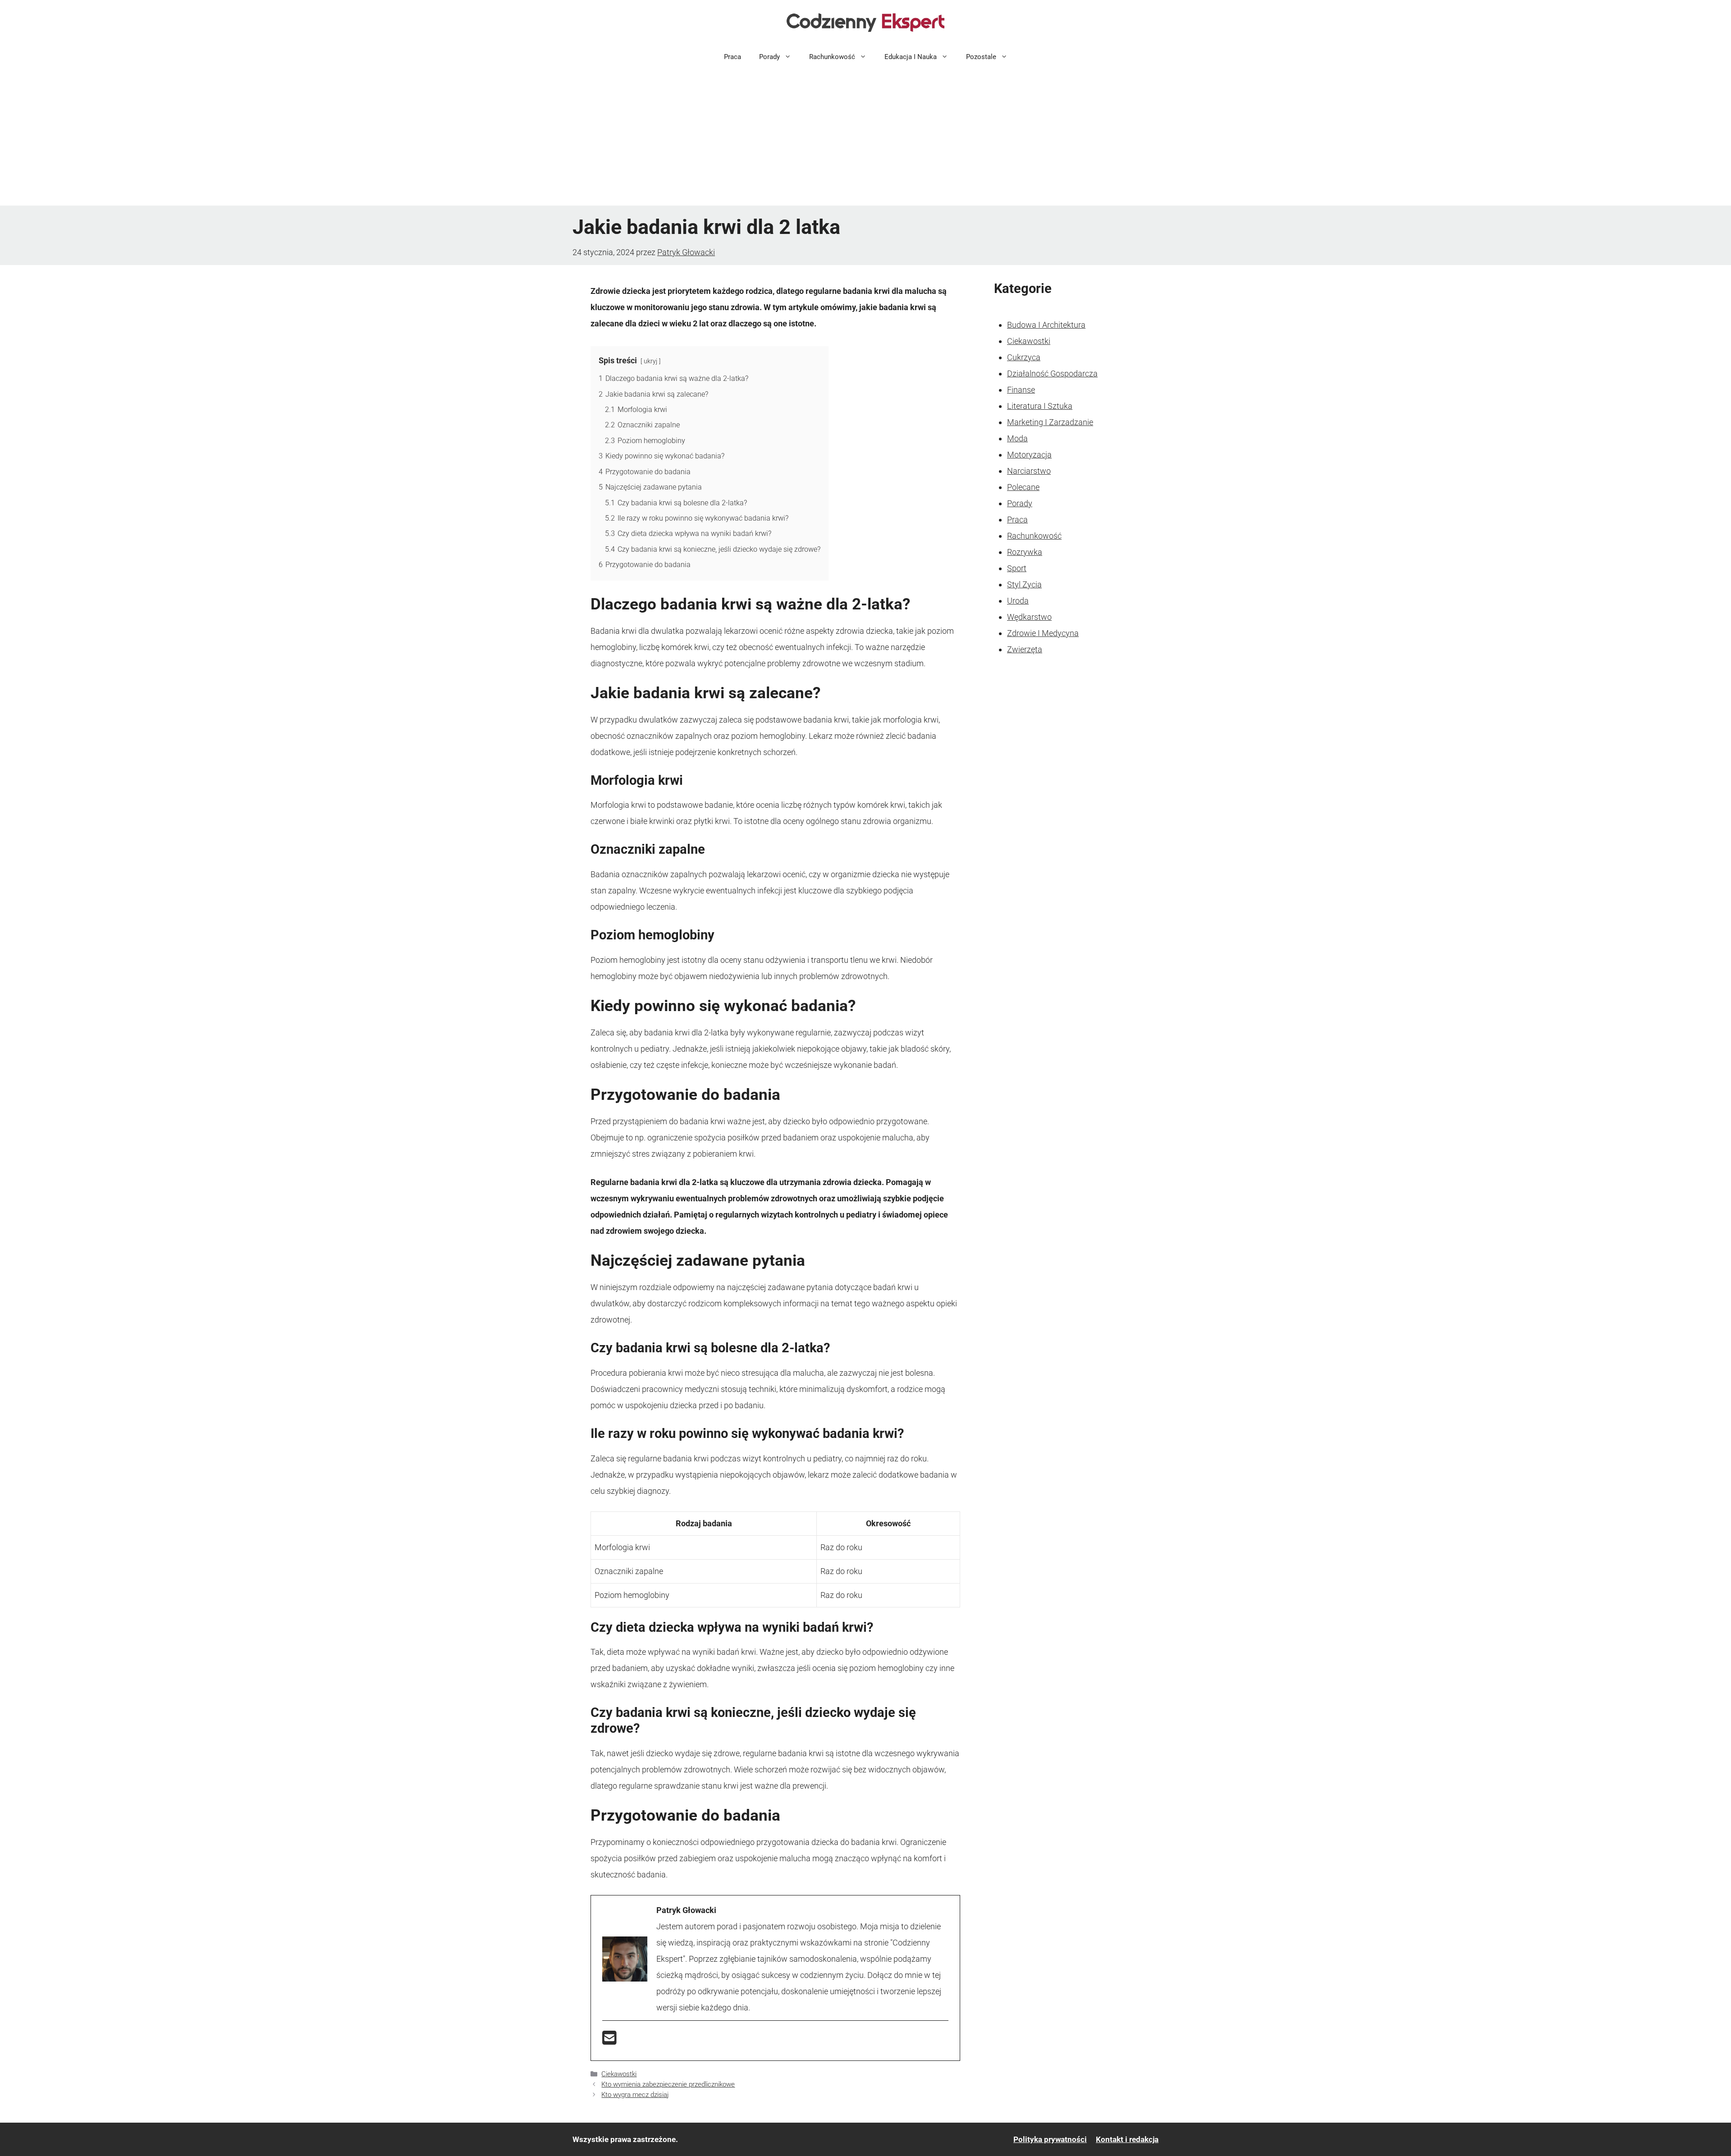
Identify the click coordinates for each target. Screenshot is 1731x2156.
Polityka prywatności (1050, 2139)
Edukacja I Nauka (911, 57)
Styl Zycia (1024, 584)
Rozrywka (1025, 552)
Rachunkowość (832, 57)
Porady (769, 57)
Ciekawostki (619, 2074)
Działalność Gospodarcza (1052, 373)
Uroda (1018, 601)
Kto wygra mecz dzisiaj (635, 2095)
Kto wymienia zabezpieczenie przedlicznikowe (668, 2084)
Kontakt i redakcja (1127, 2139)
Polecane (1023, 487)
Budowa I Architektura (1046, 325)
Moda (1017, 438)
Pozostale (981, 57)
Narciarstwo (1029, 471)
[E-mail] (609, 2041)
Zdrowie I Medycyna (1043, 633)
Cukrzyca (1024, 357)
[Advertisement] (865, 138)
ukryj (650, 361)
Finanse (1021, 390)
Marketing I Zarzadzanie (1050, 422)
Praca (733, 57)
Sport (1017, 568)
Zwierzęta (1025, 649)
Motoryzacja (1029, 455)
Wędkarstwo (1029, 617)
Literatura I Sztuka (1040, 406)
